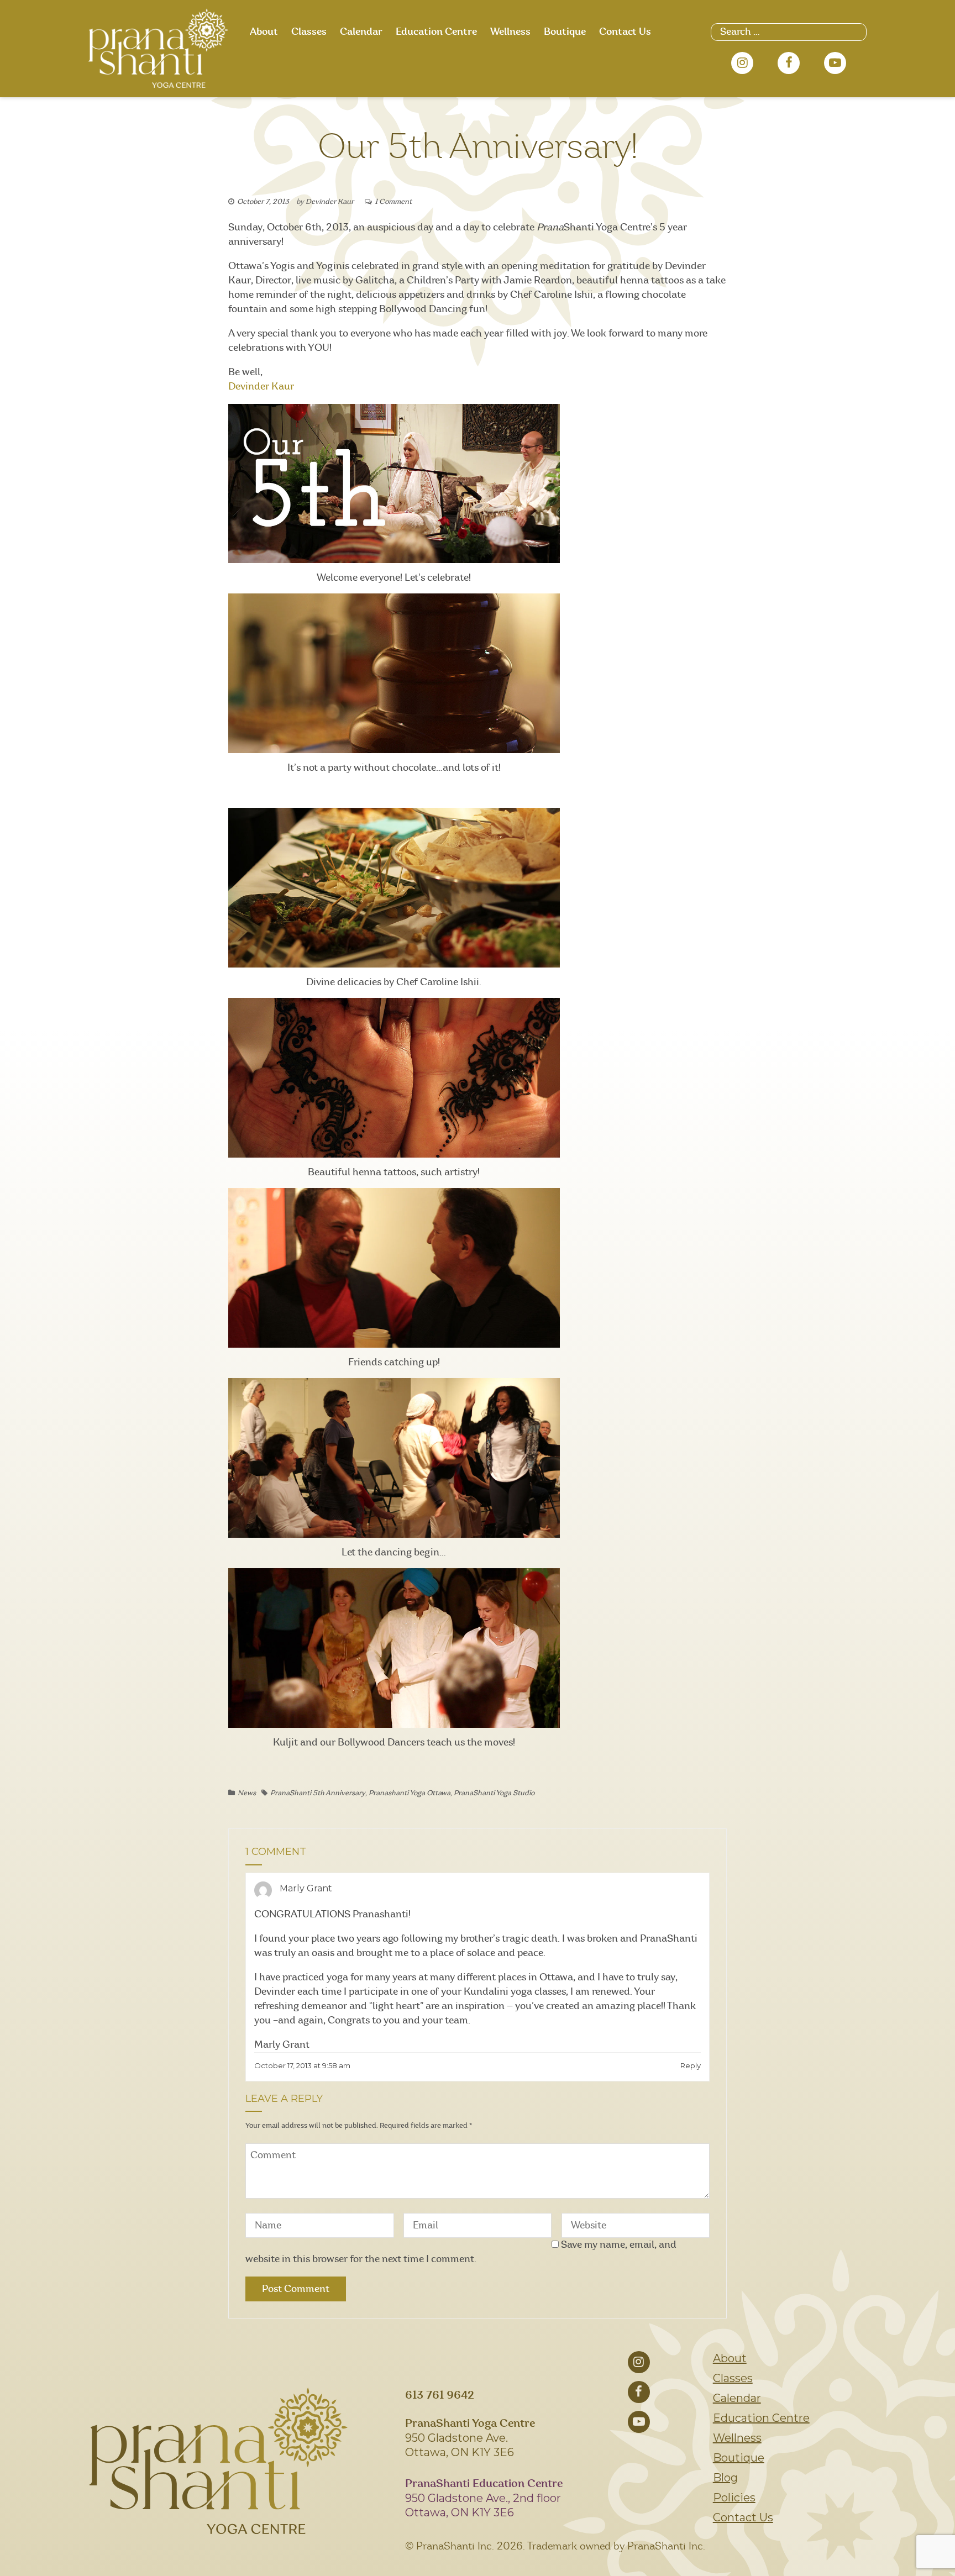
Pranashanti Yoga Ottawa (410, 1793)
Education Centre (436, 32)
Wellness (510, 32)
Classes (309, 32)
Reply (691, 2065)
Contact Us (625, 32)
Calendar (361, 32)
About (264, 32)
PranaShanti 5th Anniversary (318, 1793)
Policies (734, 2498)
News (247, 1793)
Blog (725, 2478)
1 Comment (393, 202)
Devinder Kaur (330, 202)
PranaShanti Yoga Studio (494, 1793)
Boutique (565, 32)
